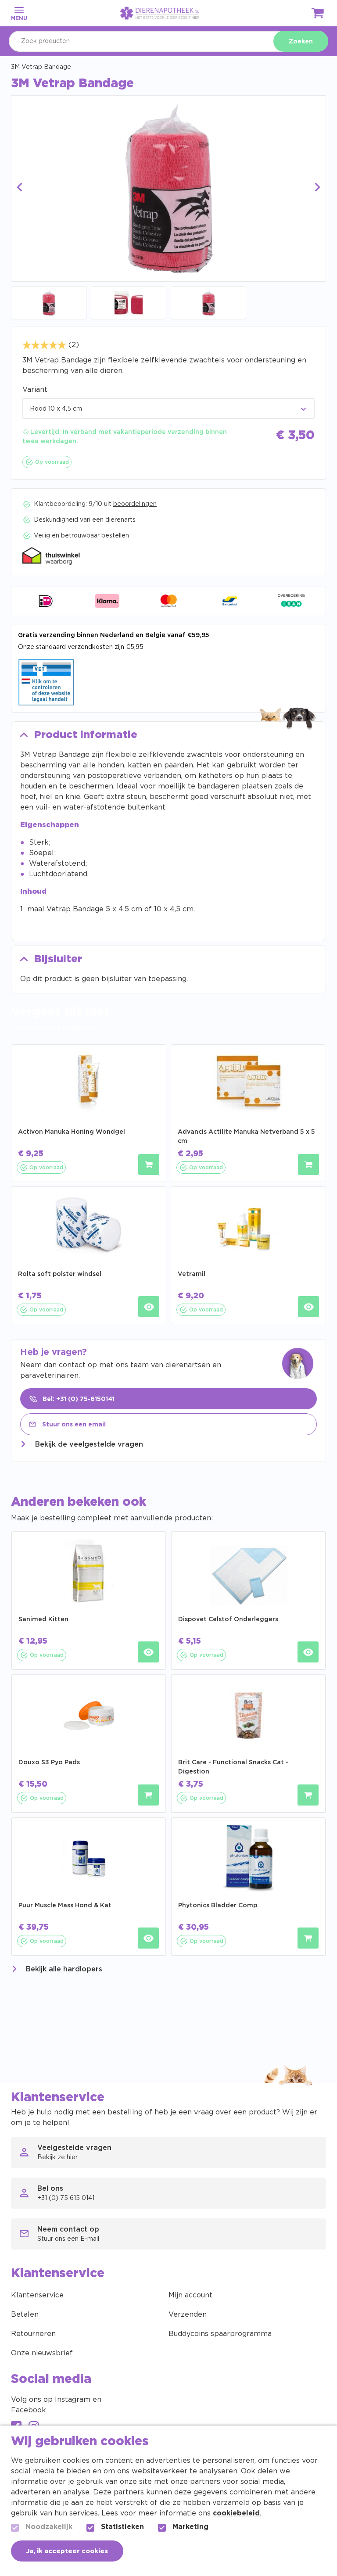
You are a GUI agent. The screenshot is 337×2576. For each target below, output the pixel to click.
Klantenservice (37, 2295)
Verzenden (188, 2314)
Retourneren (33, 2334)
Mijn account (190, 2295)
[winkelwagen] (318, 15)
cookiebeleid (236, 2513)
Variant (35, 390)
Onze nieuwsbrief (42, 2353)
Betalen (25, 2314)
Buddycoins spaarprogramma (220, 2334)
